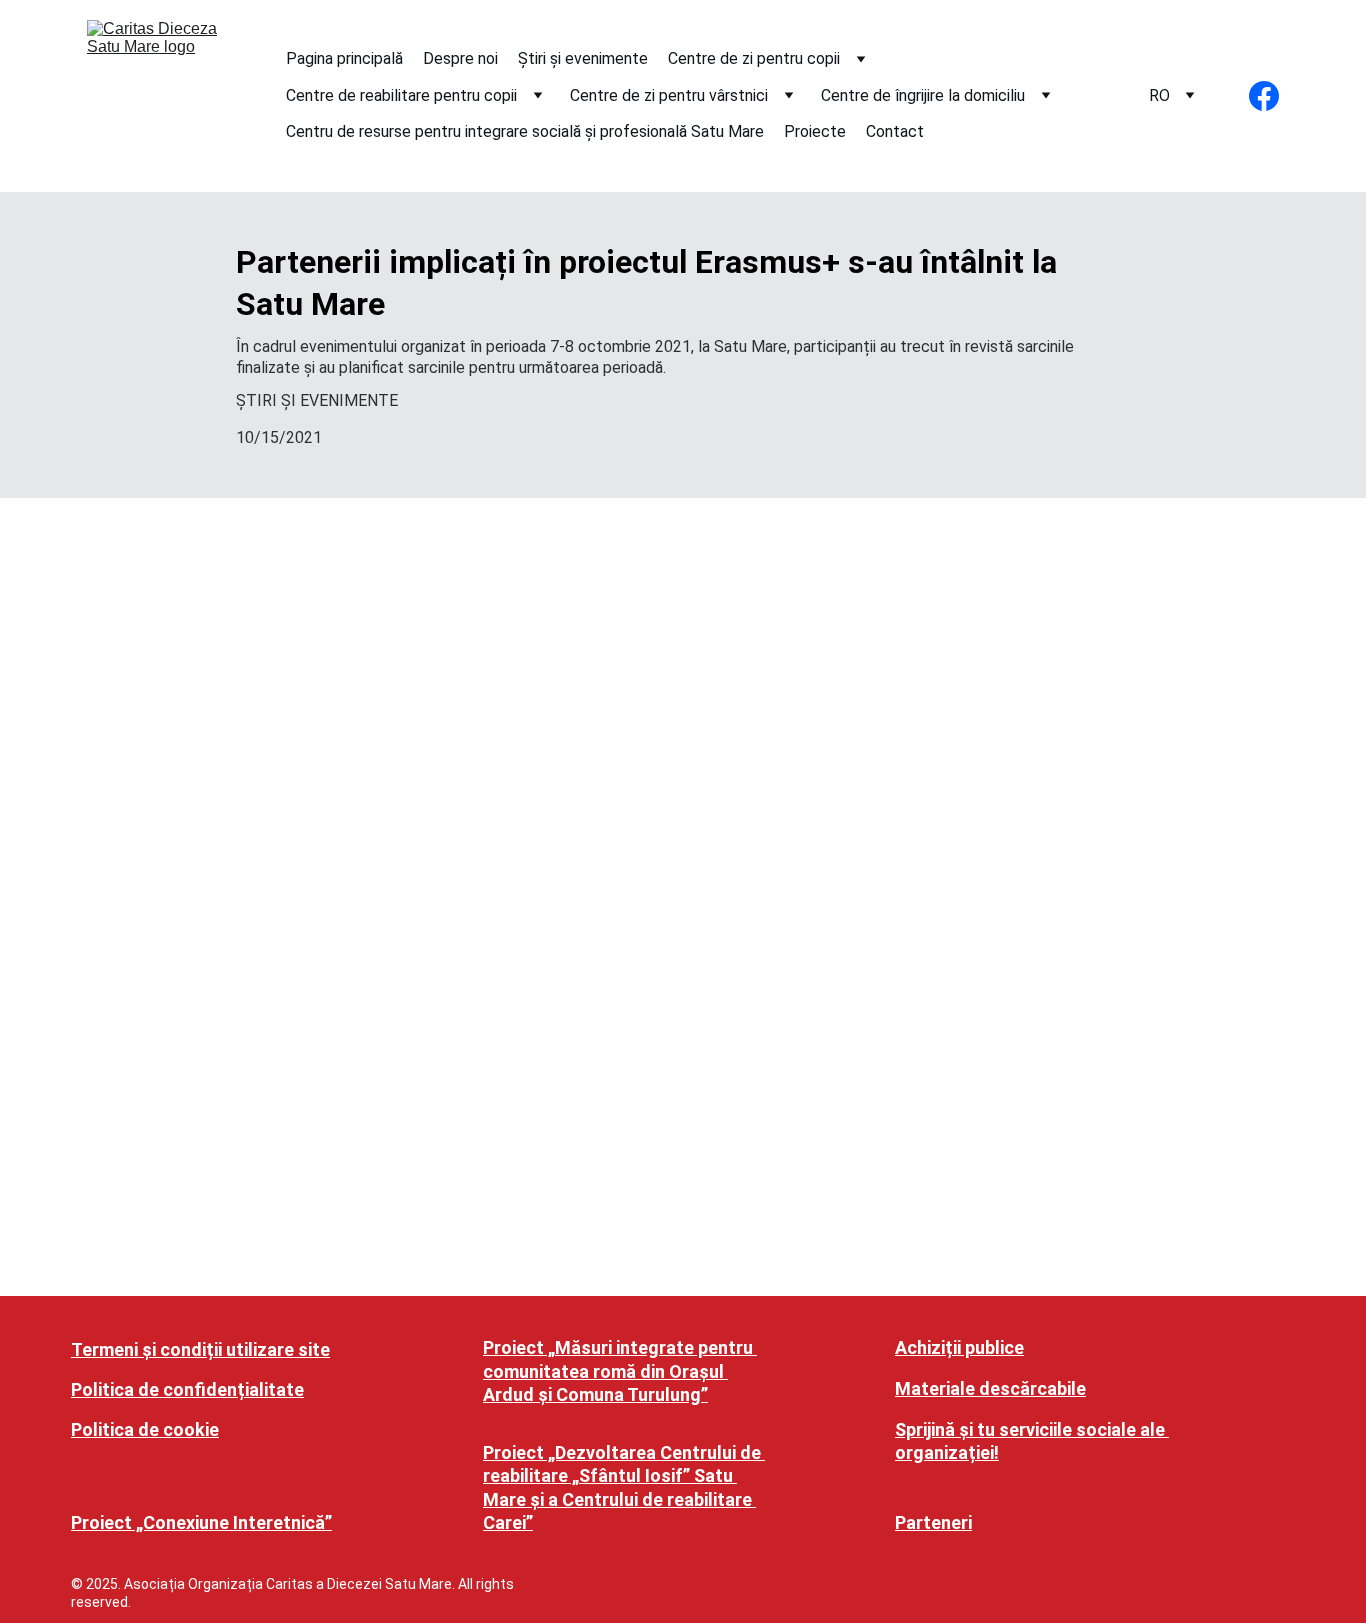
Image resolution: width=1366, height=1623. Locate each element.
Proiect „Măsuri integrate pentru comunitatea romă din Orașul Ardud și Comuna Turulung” (620, 1371)
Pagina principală (344, 58)
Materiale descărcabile (990, 1388)
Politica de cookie (145, 1429)
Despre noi (460, 58)
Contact (895, 131)
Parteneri (933, 1522)
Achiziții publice (959, 1347)
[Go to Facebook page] (1264, 96)
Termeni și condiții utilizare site (200, 1349)
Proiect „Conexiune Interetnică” (201, 1522)
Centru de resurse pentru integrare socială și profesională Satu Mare (525, 131)
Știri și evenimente (583, 58)
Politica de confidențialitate (187, 1389)
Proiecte (815, 131)
